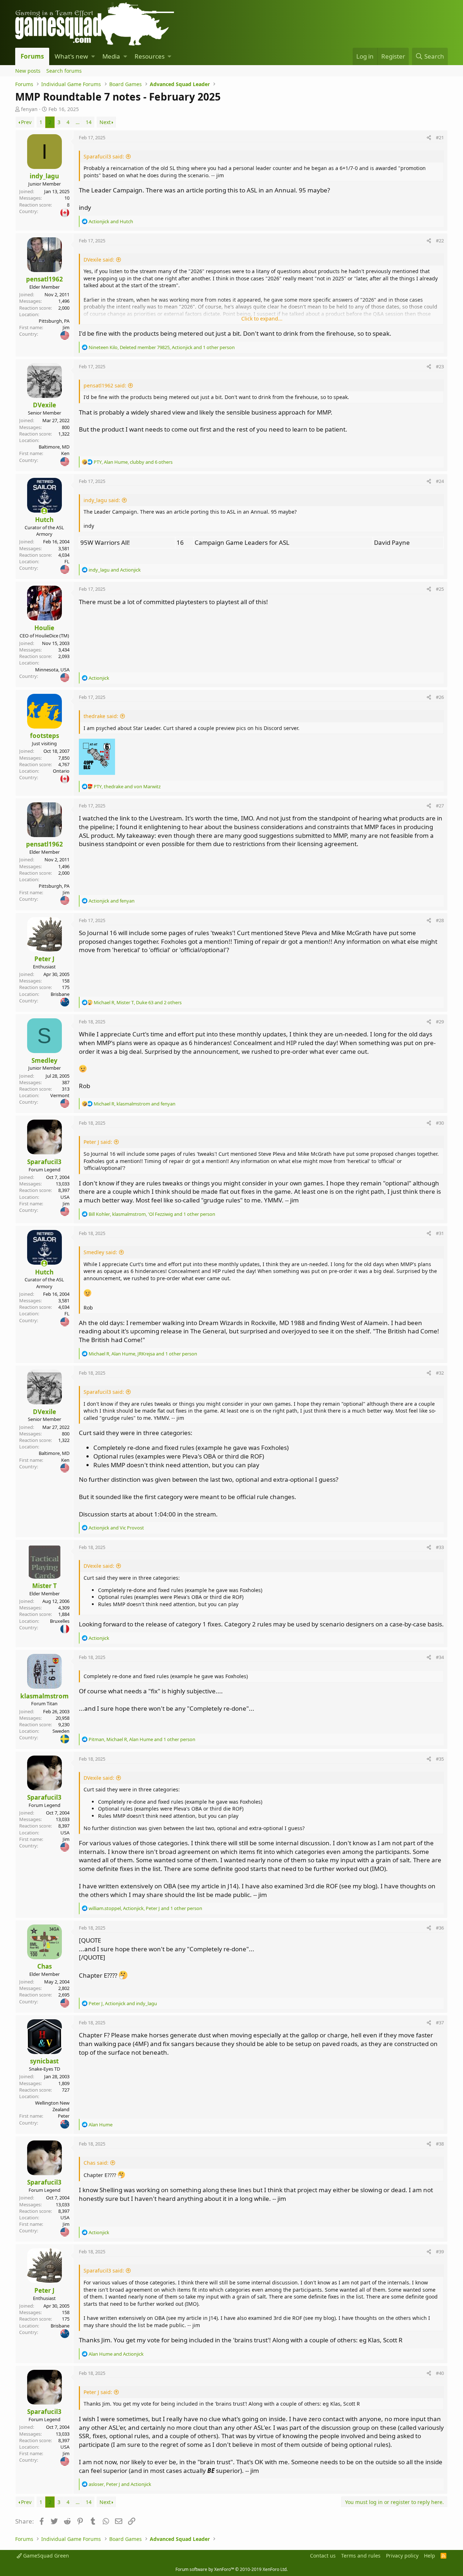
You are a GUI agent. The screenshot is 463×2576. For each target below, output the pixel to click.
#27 (440, 806)
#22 (440, 241)
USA (65, 1197)
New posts (28, 71)
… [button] (78, 122)
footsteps (44, 736)
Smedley (44, 1060)
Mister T (44, 1586)
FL (67, 561)
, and (127, 786)
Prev (26, 122)
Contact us (323, 2556)
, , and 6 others (133, 462)
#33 (440, 1547)
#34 (440, 1657)
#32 (440, 1373)
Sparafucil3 (44, 1162)
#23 (440, 366)
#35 (440, 1759)
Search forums (64, 71)
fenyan (29, 109)
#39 (440, 2252)
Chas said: (96, 2163)
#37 (440, 2023)
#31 (440, 1233)
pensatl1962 (44, 279)
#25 (440, 589)
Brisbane (60, 994)
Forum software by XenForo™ (231, 2569)
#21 (440, 137)
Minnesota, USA (52, 670)
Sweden (61, 1731)
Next (105, 122)
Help (430, 2556)
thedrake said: (101, 716)
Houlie (44, 628)
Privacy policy (402, 2556)
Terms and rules (361, 2556)
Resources (150, 56)
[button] (93, 56)
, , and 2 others (138, 1002)
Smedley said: (100, 1252)
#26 (440, 697)
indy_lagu (44, 176)
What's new (71, 56)
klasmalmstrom (44, 1696)
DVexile (44, 405)
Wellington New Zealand (52, 2106)
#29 (440, 1022)
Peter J (44, 959)
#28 (440, 920)
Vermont (60, 1095)
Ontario (61, 771)
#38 (440, 2144)
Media (111, 56)
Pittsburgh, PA (54, 321)
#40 (440, 2373)
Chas (44, 1966)
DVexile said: (99, 260)
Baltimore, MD (54, 447)
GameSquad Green (45, 2556)
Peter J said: (98, 1142)
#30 (440, 1123)
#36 (440, 1928)
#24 (440, 481)
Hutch (44, 520)
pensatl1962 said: (105, 385)
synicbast (44, 2061)
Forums (32, 56)
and (111, 221)
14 (89, 122)
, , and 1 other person (162, 347)
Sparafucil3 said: (104, 156)
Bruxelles (60, 1621)
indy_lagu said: (102, 500)
